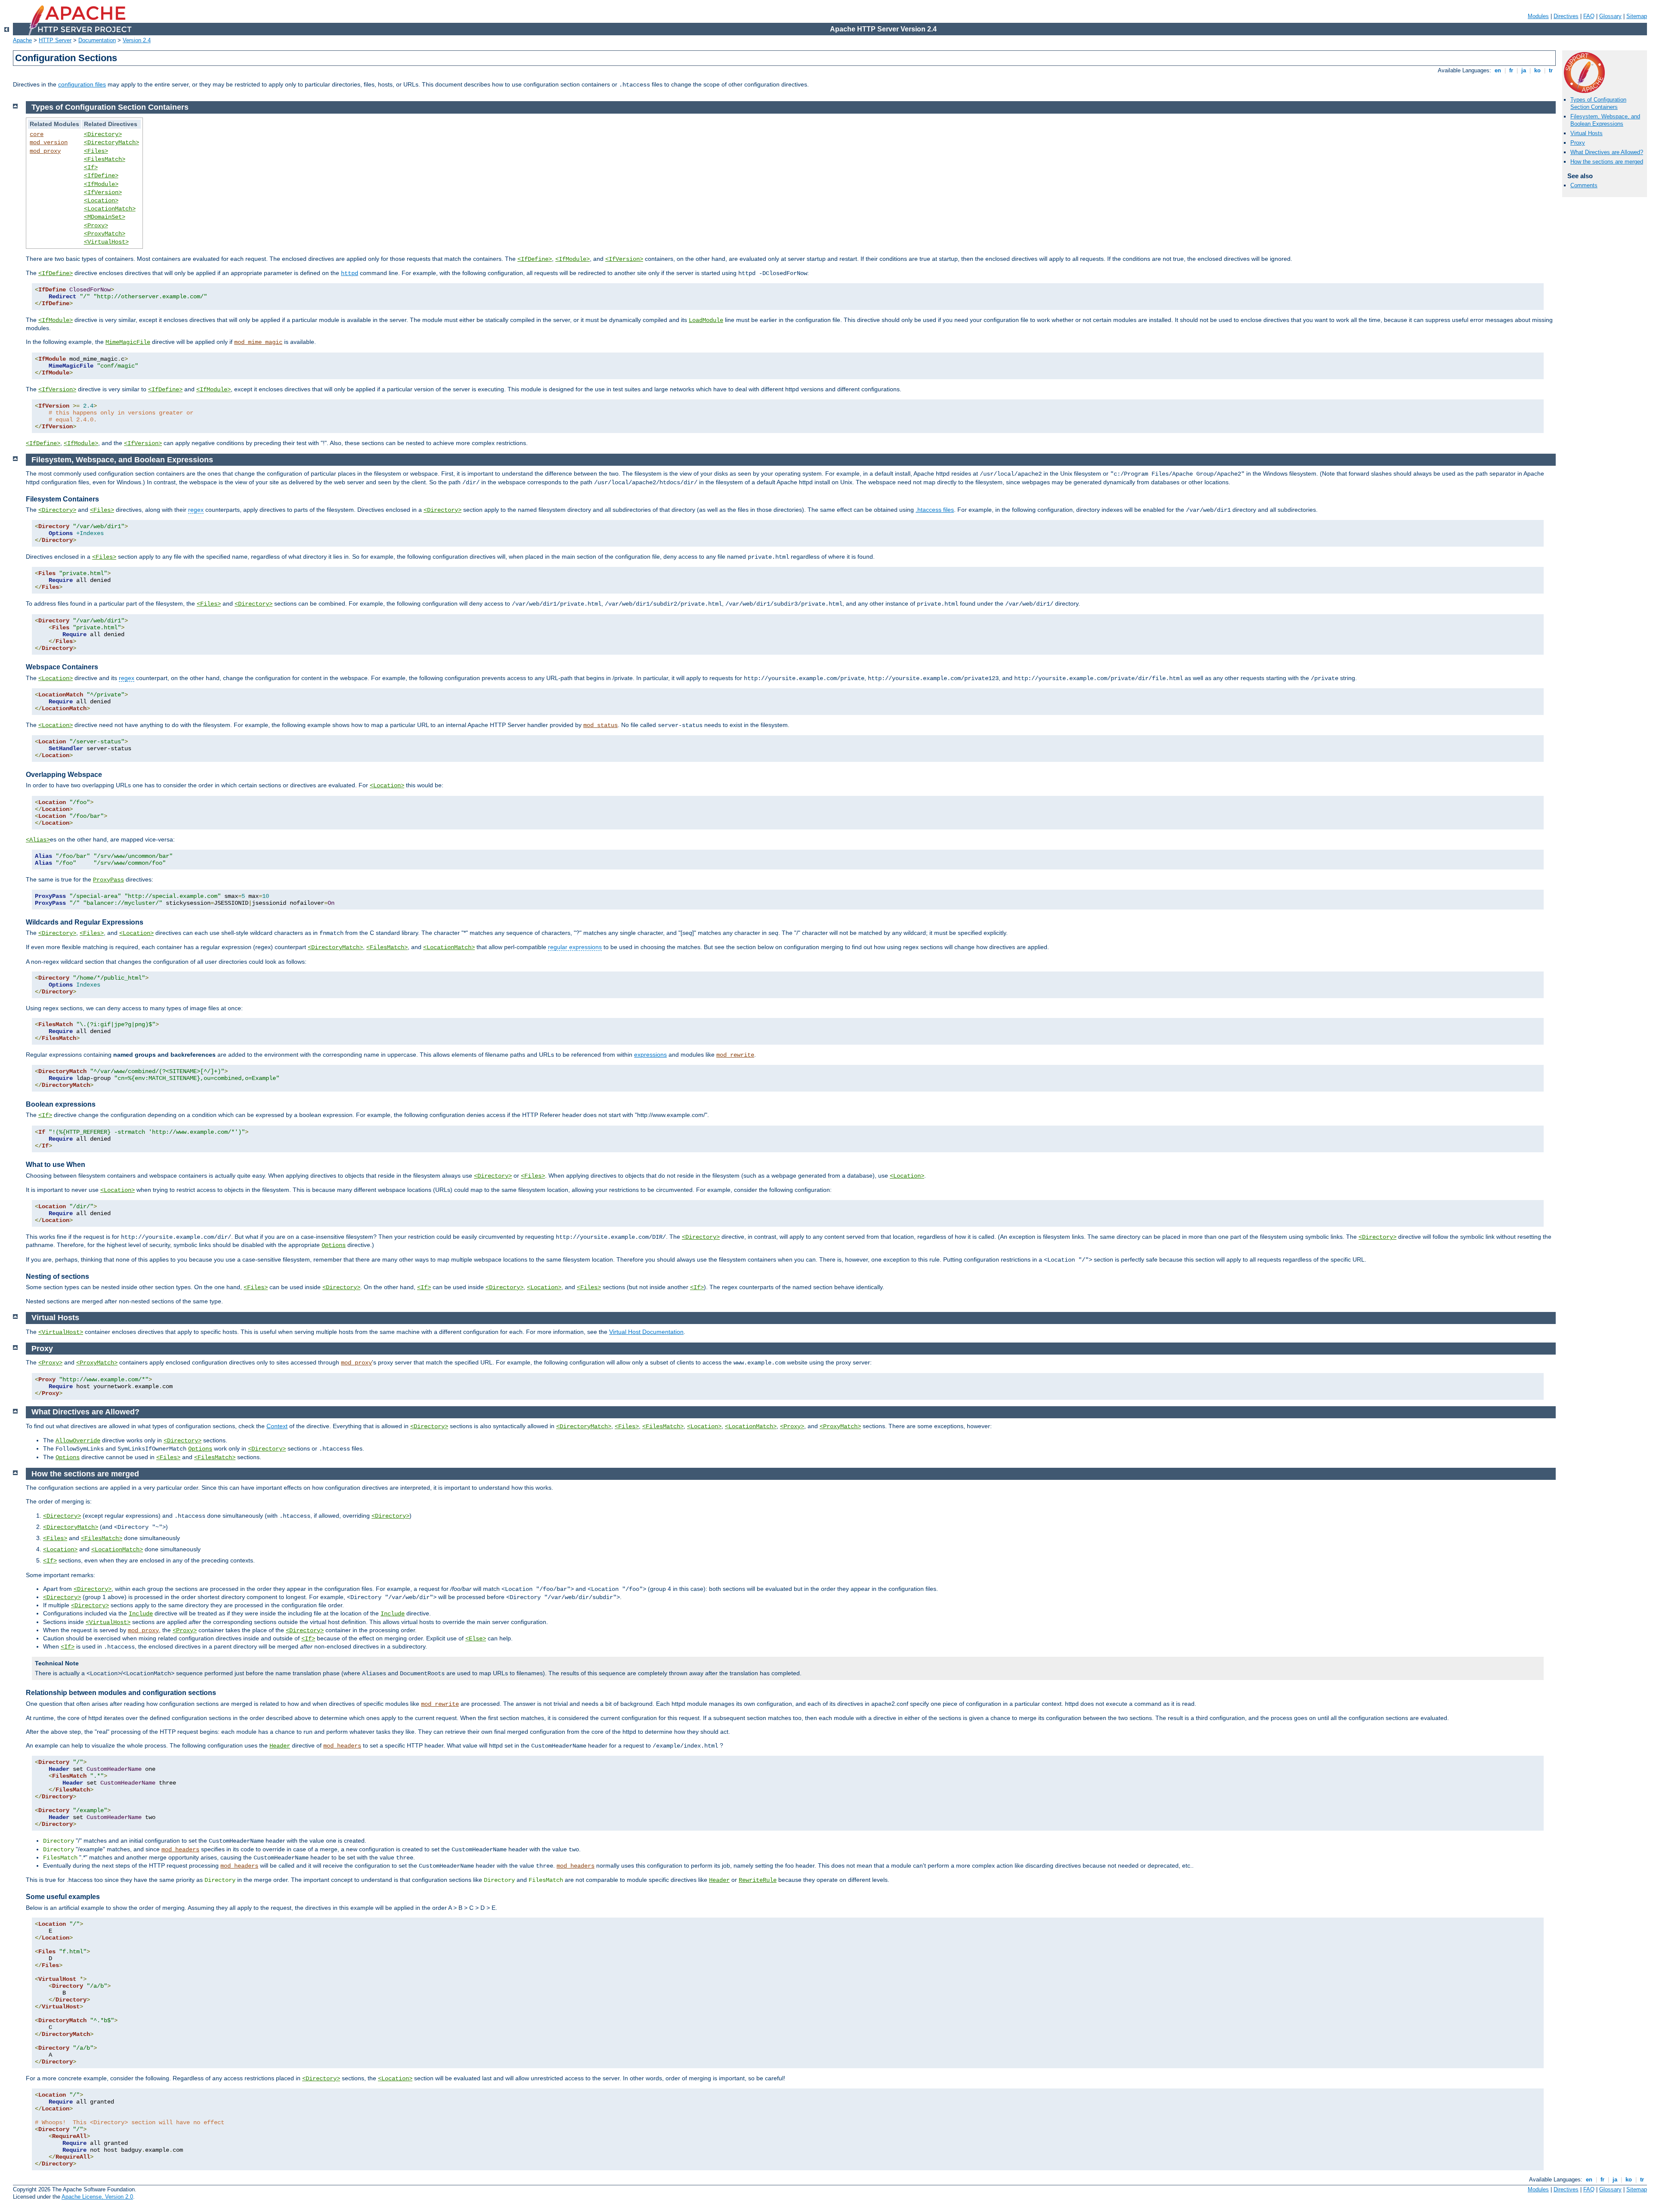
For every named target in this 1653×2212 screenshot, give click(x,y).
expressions (650, 1055)
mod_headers (342, 1746)
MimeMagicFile (128, 342)
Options (334, 1245)
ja (1524, 70)
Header (280, 1746)
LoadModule (706, 320)
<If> (91, 167)
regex (196, 510)
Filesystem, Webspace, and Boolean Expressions (1605, 120)
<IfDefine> (101, 176)
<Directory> (103, 134)
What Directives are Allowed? (1607, 152)
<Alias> (38, 840)
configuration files (82, 84)
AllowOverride (78, 1441)
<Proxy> (96, 226)
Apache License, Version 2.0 (97, 2197)
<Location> (101, 201)
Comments (1584, 185)
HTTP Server (55, 40)
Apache (22, 40)
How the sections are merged (1607, 162)
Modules (1538, 16)
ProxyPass (108, 880)
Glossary (1610, 16)
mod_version (49, 142)
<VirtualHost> (106, 242)
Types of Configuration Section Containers (1598, 103)
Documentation (97, 40)
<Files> (96, 151)
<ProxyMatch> (105, 234)
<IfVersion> (103, 192)
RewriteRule (758, 1880)
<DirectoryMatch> (111, 142)
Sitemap (1637, 16)
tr (1551, 70)
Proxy (1578, 143)
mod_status (601, 725)
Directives (1566, 16)
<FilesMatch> (105, 159)
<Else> (476, 1639)
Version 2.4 (137, 40)
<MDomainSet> (105, 217)
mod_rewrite (735, 1055)
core (37, 134)
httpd (350, 273)
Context (277, 1426)
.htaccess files (935, 510)
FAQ (1589, 16)
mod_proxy (45, 151)
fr (1511, 70)
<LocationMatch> (110, 209)
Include (141, 1614)
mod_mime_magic (258, 342)
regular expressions (575, 947)
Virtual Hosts (1586, 133)
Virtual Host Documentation (646, 1332)
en (1498, 70)
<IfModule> (101, 184)
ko (1537, 70)
